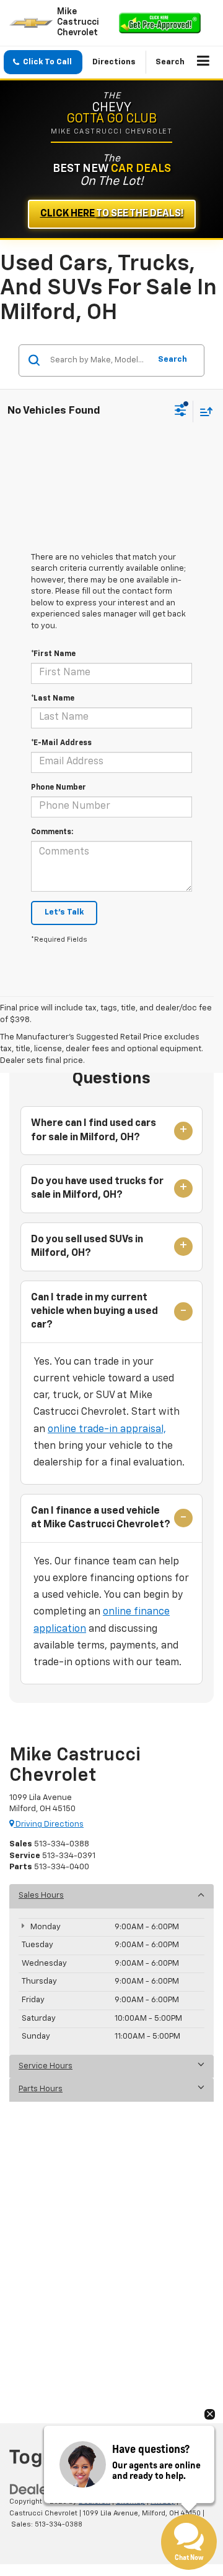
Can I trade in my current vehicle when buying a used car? (94, 1312)
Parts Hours (41, 2089)
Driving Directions (49, 1824)
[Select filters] (181, 412)
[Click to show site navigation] (203, 62)
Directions (114, 62)
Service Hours (46, 2066)
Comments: (52, 832)
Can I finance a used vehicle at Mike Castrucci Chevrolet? (101, 1518)
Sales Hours (41, 1896)
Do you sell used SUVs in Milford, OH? (87, 1247)
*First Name (53, 654)
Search (173, 360)
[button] (43, 62)
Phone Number (59, 788)
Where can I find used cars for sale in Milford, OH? (94, 1130)
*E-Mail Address (61, 743)
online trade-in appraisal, (107, 1430)
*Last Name (53, 699)
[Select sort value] (203, 412)
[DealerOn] (41, 2489)
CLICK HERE (112, 214)
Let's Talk (64, 912)
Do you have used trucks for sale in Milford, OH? (97, 1188)
